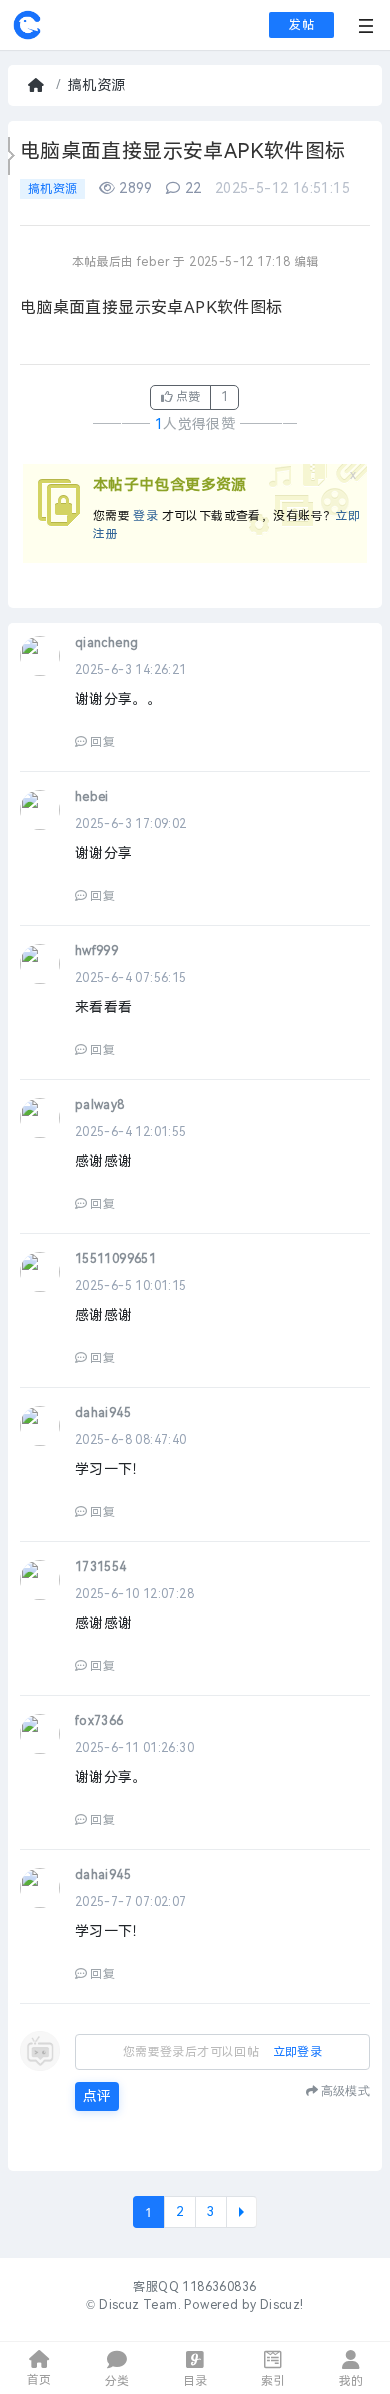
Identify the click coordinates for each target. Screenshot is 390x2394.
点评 (97, 2096)
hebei (92, 797)
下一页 (241, 2212)
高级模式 (345, 2090)
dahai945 (103, 1413)
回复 (102, 742)
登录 (145, 516)
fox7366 (99, 1721)
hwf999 (96, 951)
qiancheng (107, 643)
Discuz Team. (140, 2305)
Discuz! (282, 2305)
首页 (38, 85)
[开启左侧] (11, 156)
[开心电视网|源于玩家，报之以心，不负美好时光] (27, 36)
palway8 (100, 1105)
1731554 (101, 1567)
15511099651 (115, 1259)
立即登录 (298, 2052)
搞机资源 (97, 85)
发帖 (301, 25)
